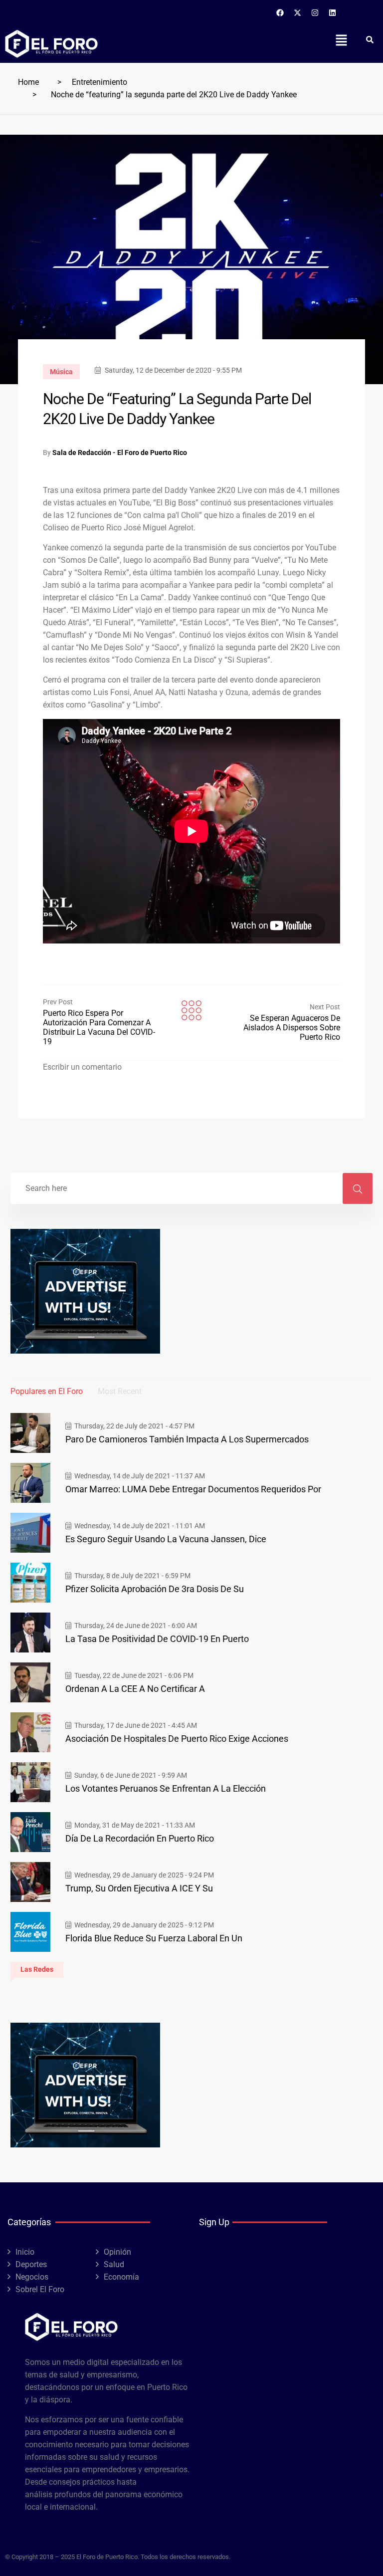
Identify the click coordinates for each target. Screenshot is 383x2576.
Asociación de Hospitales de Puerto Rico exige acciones (177, 1739)
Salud (114, 2264)
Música (61, 372)
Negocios (32, 2277)
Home (28, 82)
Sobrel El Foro (40, 2289)
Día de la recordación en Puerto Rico (140, 1838)
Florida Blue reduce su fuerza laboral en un (154, 1938)
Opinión (117, 2252)
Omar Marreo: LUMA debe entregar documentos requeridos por (193, 1489)
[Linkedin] (333, 12)
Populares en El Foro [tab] (47, 1391)
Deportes (31, 2264)
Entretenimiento (99, 82)
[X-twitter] (298, 12)
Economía (121, 2277)
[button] (341, 40)
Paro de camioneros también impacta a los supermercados (187, 1439)
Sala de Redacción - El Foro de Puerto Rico (120, 453)
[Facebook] (280, 12)
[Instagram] (315, 12)
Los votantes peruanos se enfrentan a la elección (166, 1788)
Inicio (25, 2252)
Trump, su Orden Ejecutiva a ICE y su (139, 1888)
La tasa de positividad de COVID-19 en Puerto (157, 1639)
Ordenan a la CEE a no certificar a (135, 1689)
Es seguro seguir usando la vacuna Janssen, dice (166, 1539)
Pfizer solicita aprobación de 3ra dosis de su (155, 1589)
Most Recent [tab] (120, 1391)
